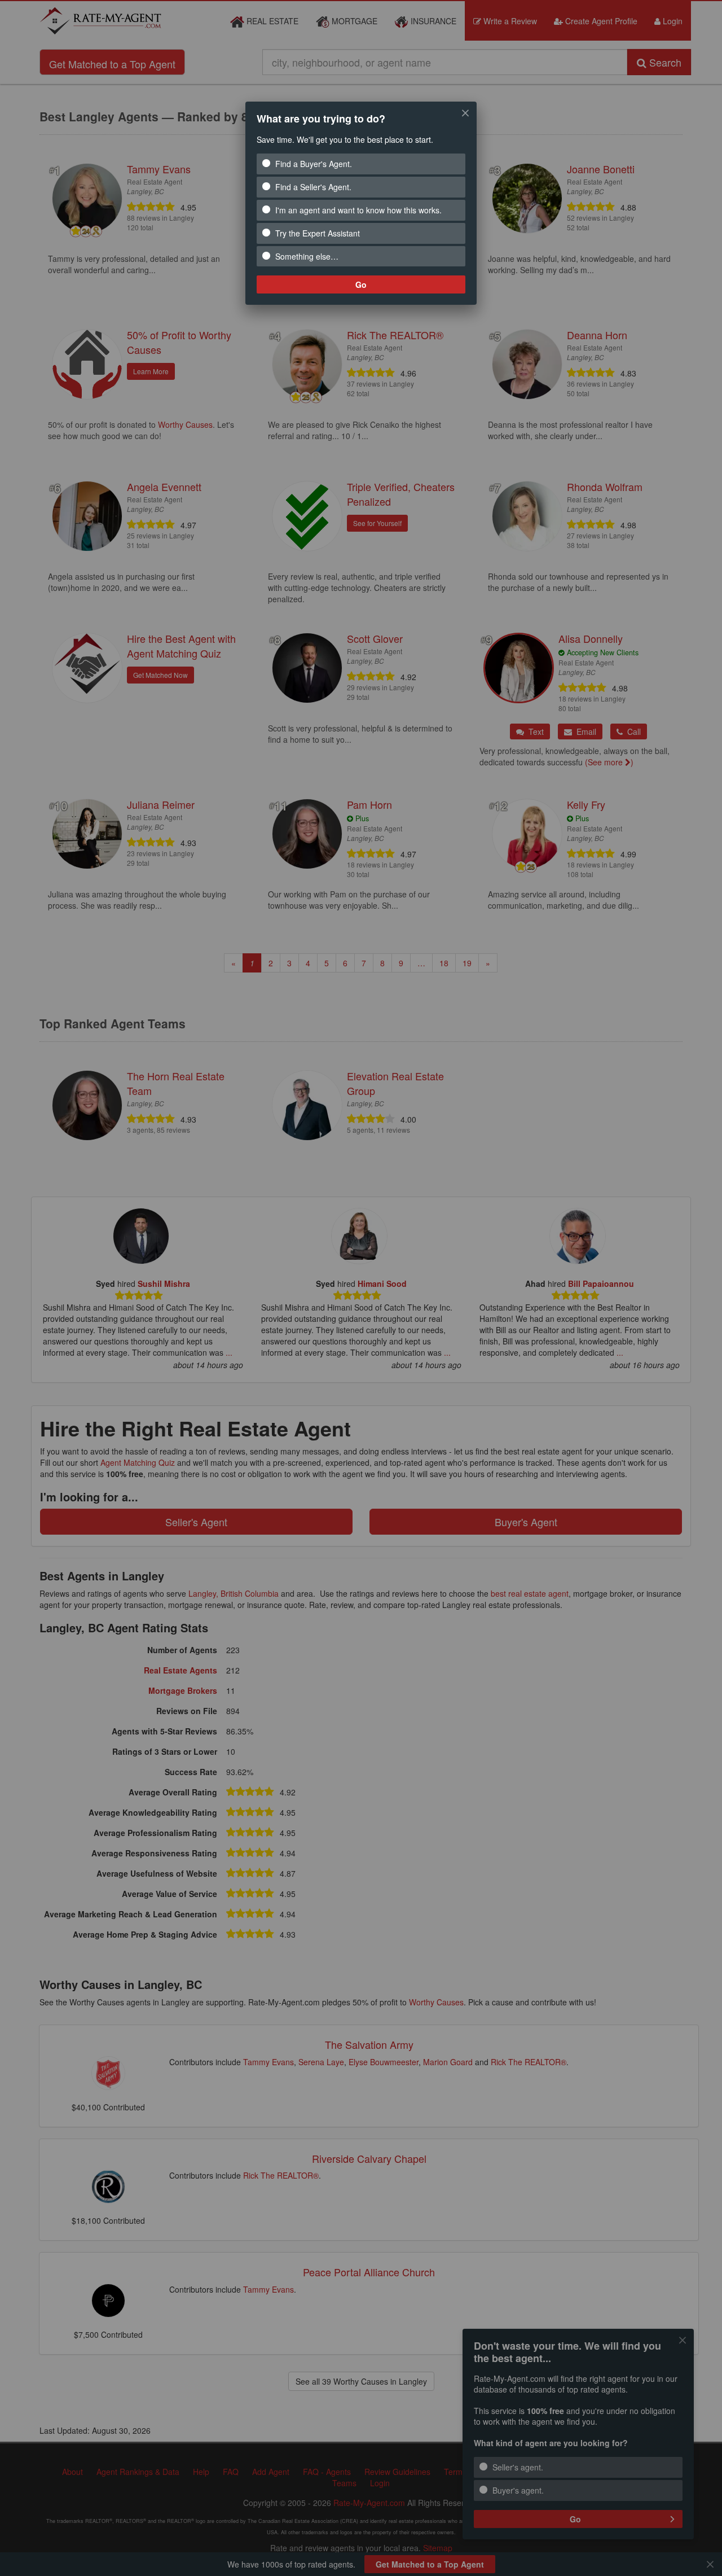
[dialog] (361, 203)
